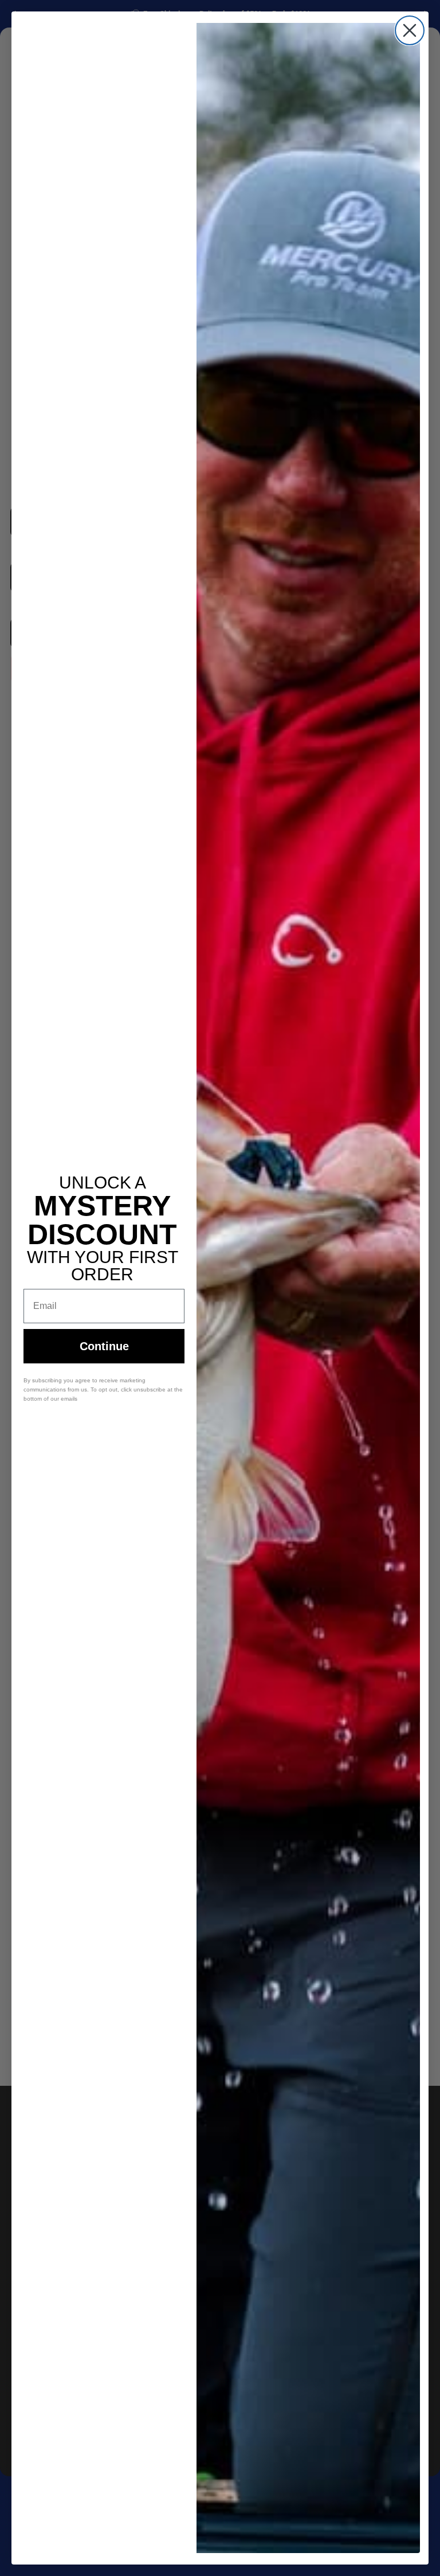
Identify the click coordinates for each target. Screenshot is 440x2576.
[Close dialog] (410, 30)
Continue (104, 1346)
